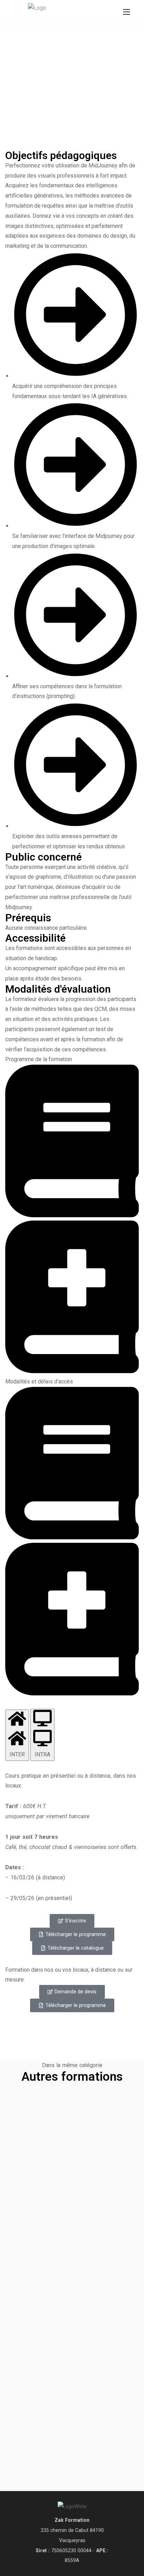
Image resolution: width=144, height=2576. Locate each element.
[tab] (17, 1735)
